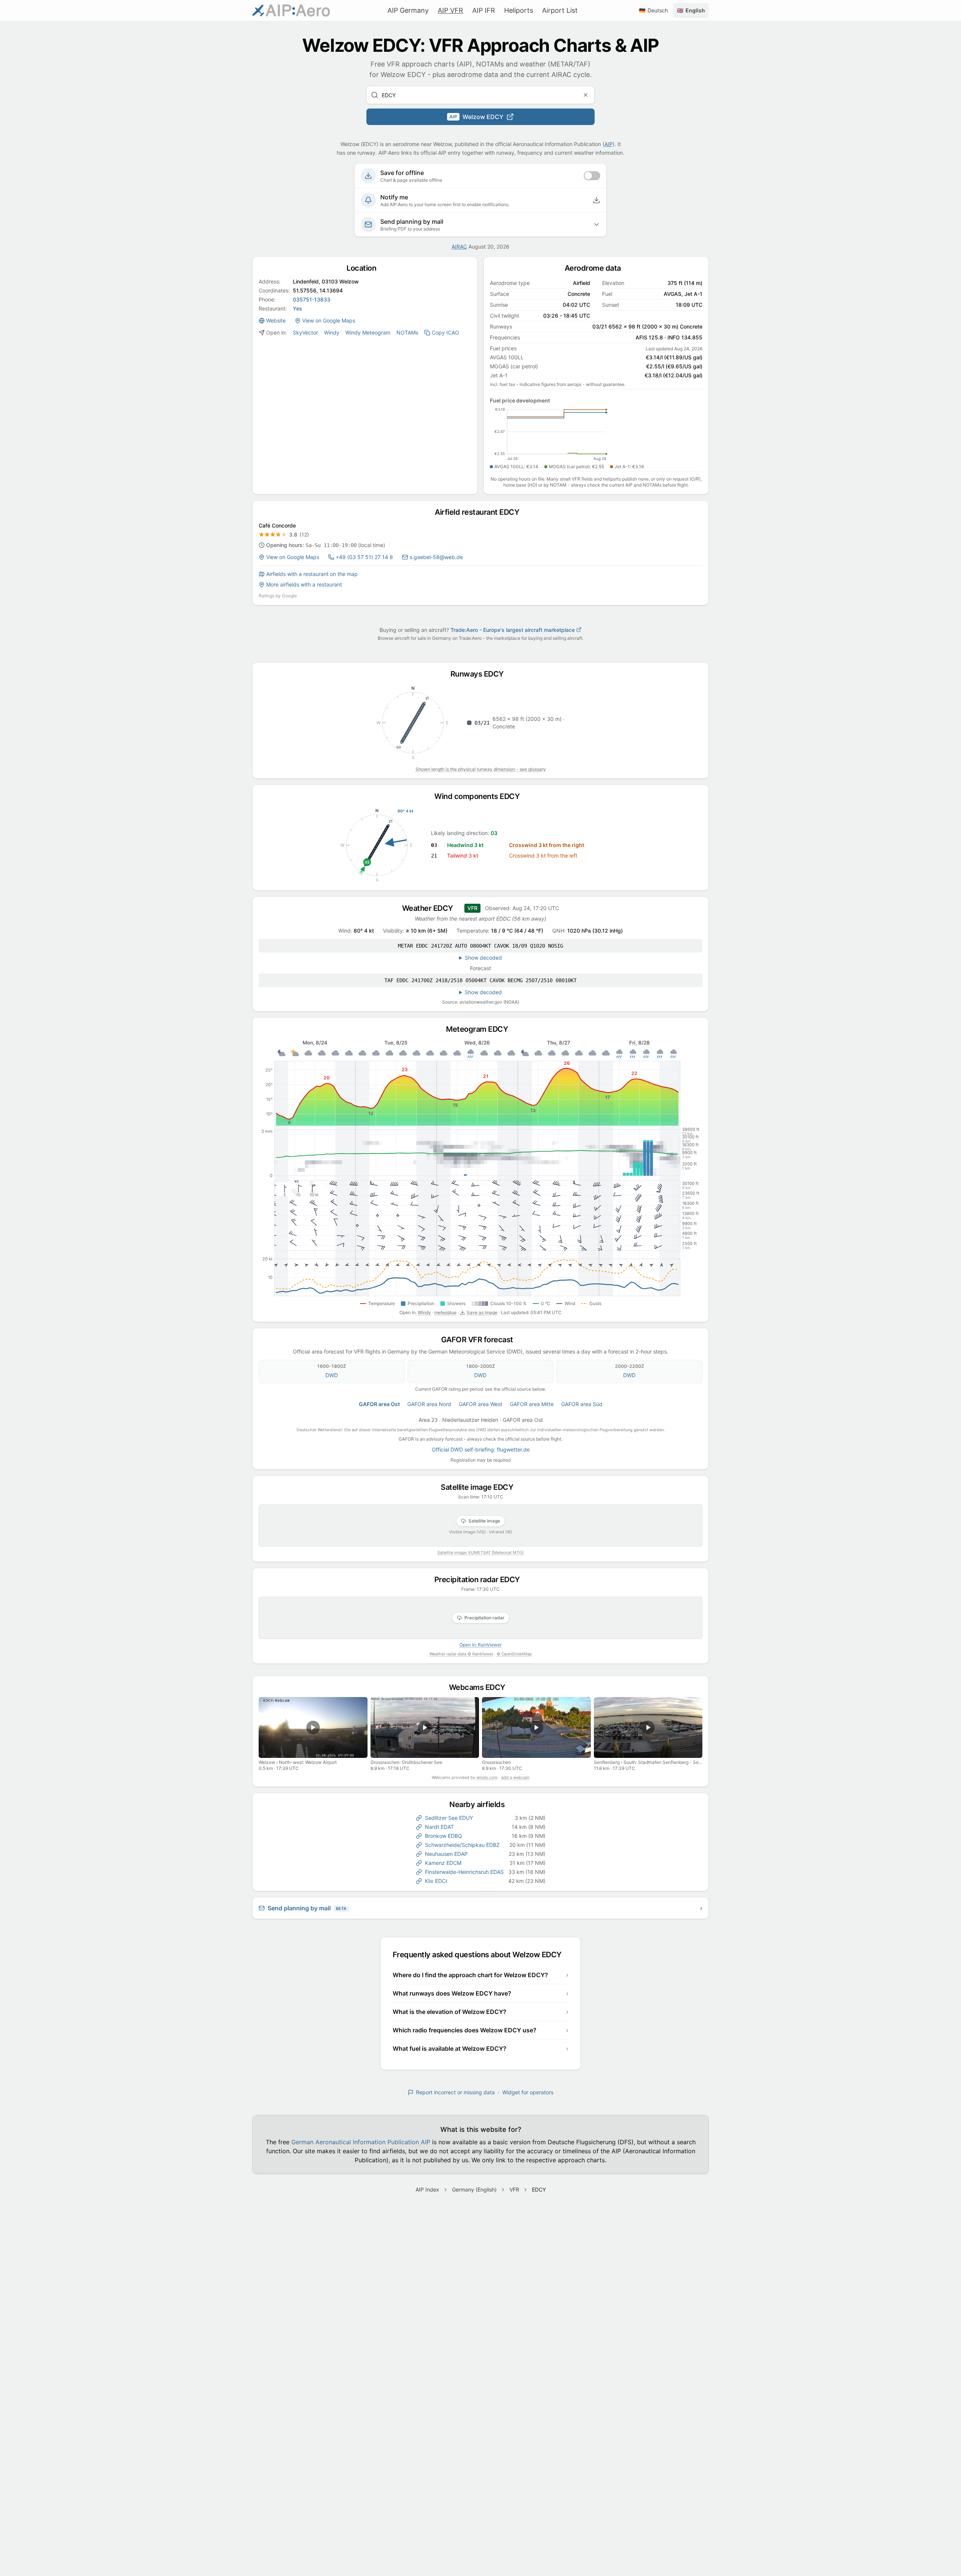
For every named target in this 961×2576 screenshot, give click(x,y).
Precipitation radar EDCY (481, 1580)
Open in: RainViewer (480, 1645)
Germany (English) (474, 2189)
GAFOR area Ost (379, 1404)
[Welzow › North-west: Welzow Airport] (313, 1727)
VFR (514, 2189)
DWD (332, 1375)
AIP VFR (450, 10)
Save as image (482, 1312)
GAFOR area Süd (582, 1404)
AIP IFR (484, 10)
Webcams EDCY (481, 1687)
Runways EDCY (481, 674)
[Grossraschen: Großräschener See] (425, 1727)
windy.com (487, 1777)
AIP (609, 144)
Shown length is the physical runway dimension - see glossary (481, 769)
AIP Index (427, 2189)
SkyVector (305, 332)
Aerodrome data (596, 268)
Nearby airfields (480, 1804)
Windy (332, 332)
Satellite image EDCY (480, 1487)
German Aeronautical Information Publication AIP (361, 2142)
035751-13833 (312, 299)
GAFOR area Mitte (532, 1404)
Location (365, 268)
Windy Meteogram (368, 332)
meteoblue (445, 1312)
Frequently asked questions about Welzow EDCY (481, 1955)
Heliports (519, 10)
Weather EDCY (431, 908)
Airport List (560, 10)
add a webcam (515, 1777)
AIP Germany (408, 10)
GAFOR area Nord (429, 1404)
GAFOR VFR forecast (481, 1340)
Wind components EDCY (480, 796)
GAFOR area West (480, 1404)
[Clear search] (586, 95)
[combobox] (480, 95)
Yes (297, 308)
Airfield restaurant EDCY (480, 512)
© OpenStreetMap (514, 1654)
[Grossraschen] (536, 1727)
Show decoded (483, 958)
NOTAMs (407, 332)
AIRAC (459, 246)
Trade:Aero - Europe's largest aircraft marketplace (513, 630)
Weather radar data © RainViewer (461, 1654)
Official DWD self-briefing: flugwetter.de (481, 1449)
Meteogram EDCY (480, 1029)
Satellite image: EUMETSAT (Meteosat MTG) (480, 1553)
